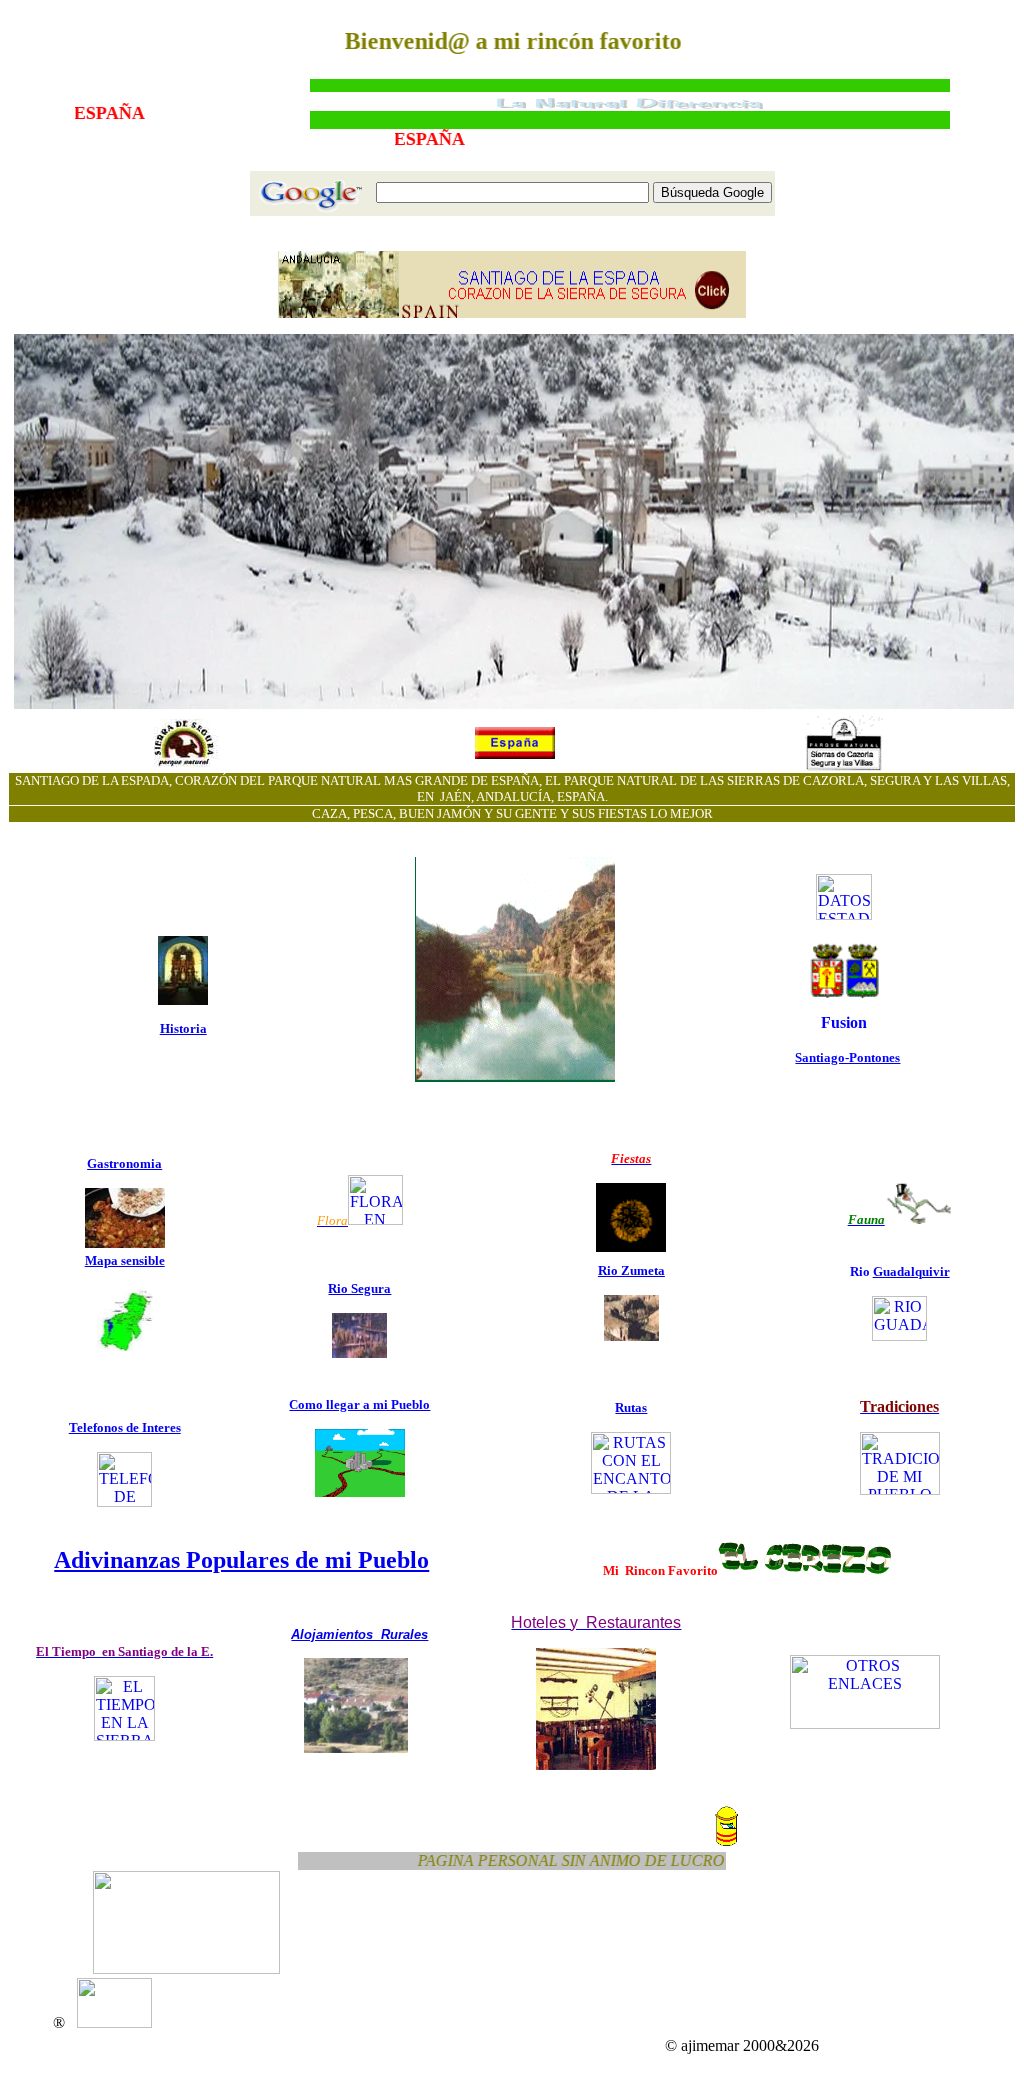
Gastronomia (124, 1163)
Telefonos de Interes (125, 1427)
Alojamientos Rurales (359, 1634)
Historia (183, 1028)
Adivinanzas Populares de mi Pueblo (241, 1560)
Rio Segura (359, 1288)
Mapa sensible (125, 1260)
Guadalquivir (911, 1271)
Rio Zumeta (631, 1270)
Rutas (631, 1407)
